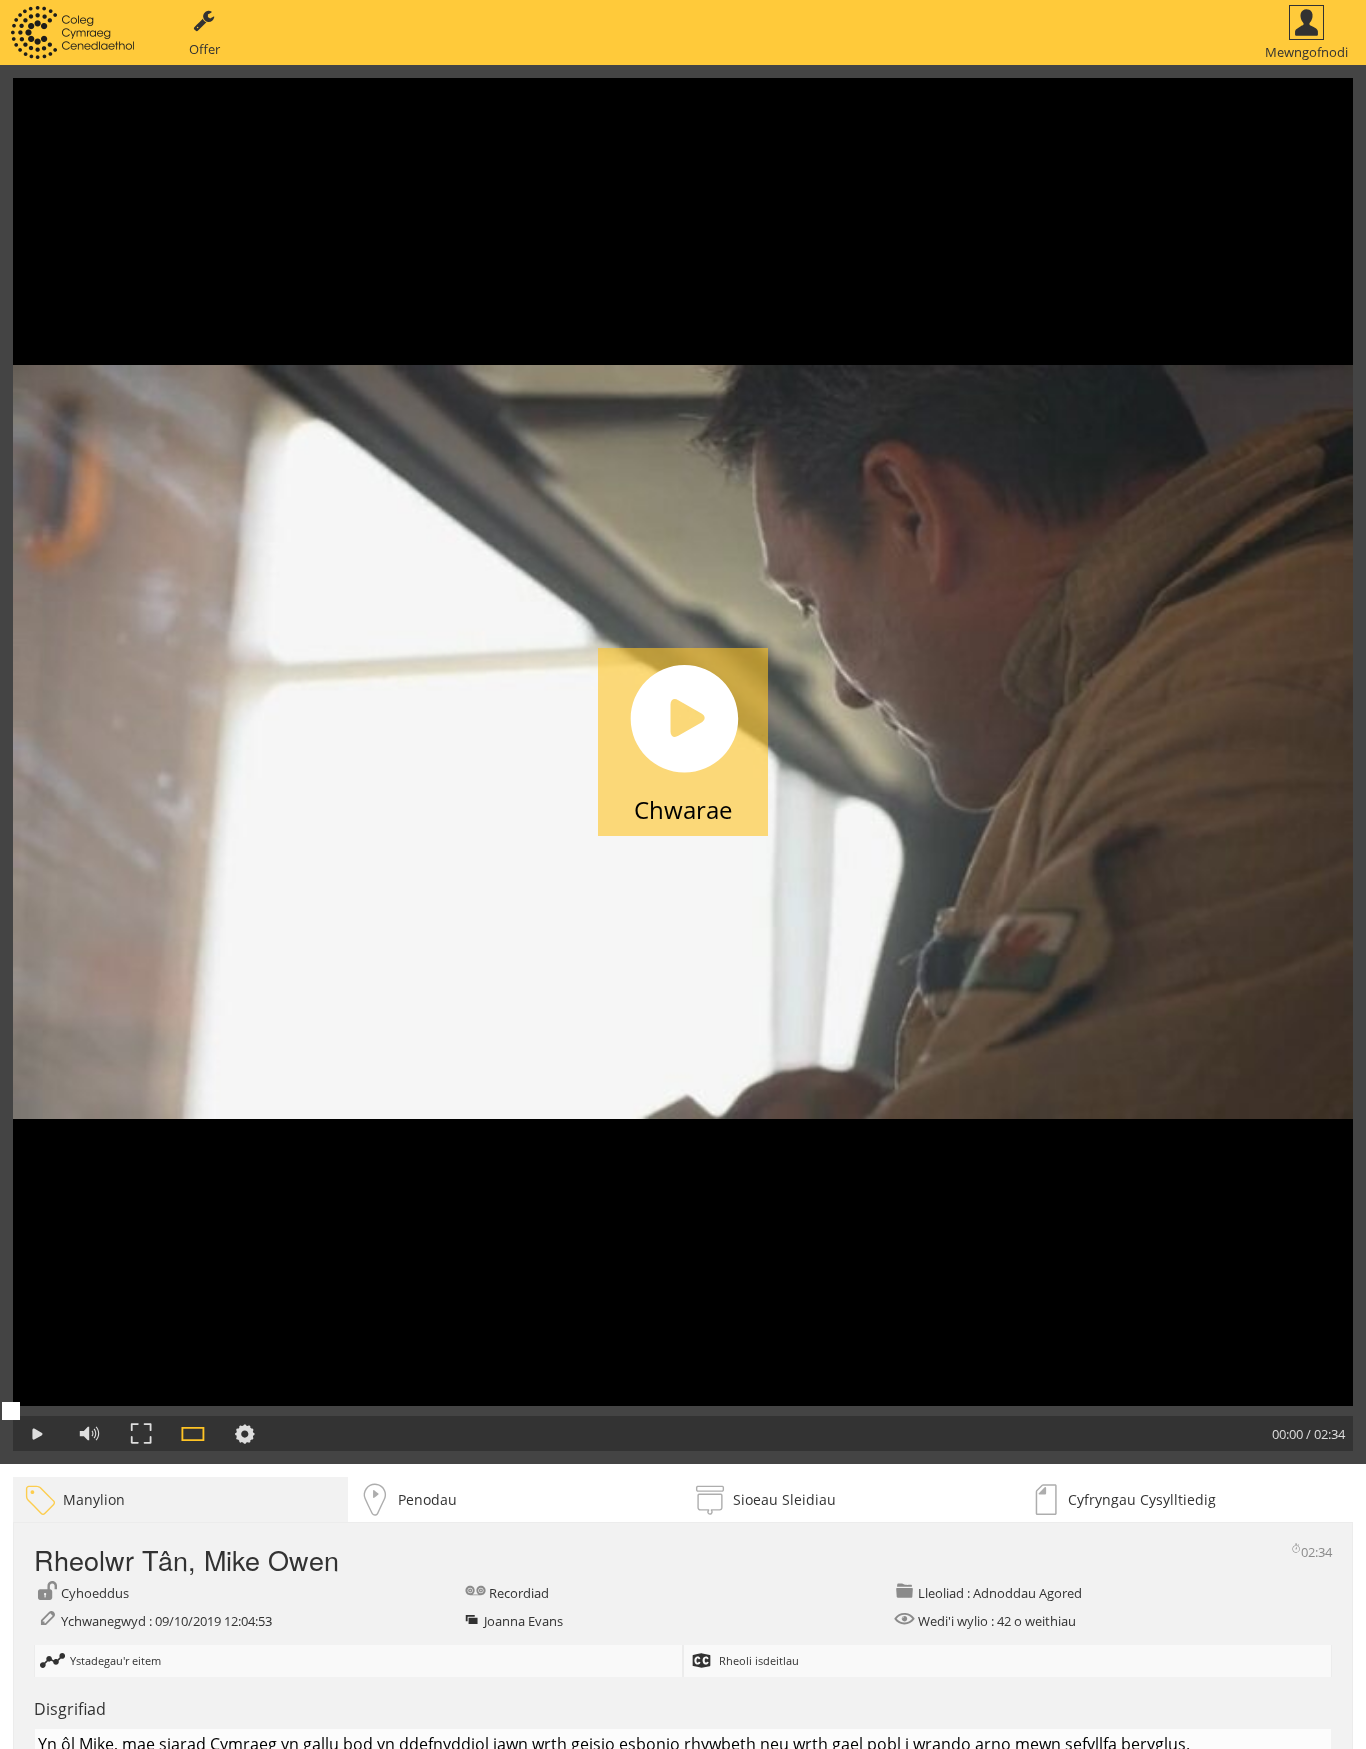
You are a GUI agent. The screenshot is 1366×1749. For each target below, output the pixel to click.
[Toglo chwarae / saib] (37, 1433)
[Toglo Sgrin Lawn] (141, 1433)
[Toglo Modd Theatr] (193, 1433)
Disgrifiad (70, 1709)
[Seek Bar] (683, 1411)
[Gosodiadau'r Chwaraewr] (245, 1433)
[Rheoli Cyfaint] (89, 1433)
